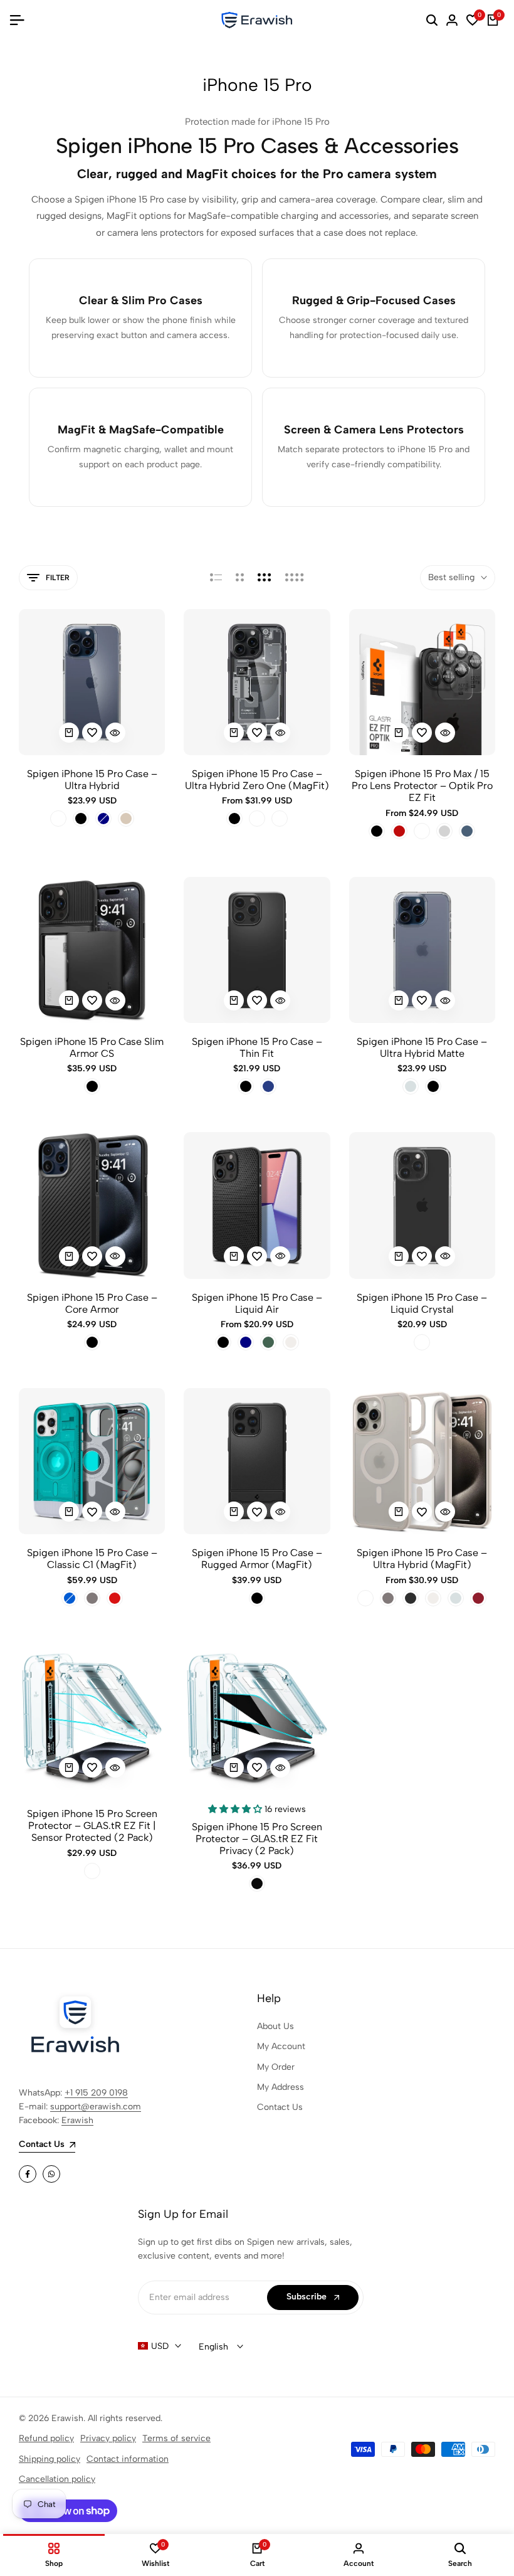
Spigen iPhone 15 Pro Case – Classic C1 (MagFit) (92, 1559)
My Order (276, 2067)
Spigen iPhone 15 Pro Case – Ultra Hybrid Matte (422, 1047)
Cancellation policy (57, 2479)
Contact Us (280, 2107)
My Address (281, 2087)
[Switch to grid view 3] (265, 578)
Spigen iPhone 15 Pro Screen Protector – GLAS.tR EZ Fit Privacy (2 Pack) (257, 1839)
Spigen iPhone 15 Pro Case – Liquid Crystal (422, 1303)
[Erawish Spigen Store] (257, 20)
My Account (281, 2046)
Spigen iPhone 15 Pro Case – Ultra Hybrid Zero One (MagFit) (257, 780)
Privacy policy (108, 2438)
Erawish (77, 2120)
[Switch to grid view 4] (295, 578)
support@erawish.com (96, 2107)
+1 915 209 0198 (96, 2093)
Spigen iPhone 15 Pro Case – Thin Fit (257, 1047)
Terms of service (176, 2438)
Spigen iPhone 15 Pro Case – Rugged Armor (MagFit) (257, 1559)
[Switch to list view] (216, 578)
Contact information (128, 2459)
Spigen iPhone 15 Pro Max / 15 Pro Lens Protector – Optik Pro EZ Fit (422, 786)
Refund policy (46, 2438)
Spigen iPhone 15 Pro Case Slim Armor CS (92, 1047)
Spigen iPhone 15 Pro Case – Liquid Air (257, 1303)
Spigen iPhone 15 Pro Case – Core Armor (92, 1303)
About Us (275, 2026)
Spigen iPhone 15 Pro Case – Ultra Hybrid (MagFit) (422, 1559)
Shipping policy (50, 2459)
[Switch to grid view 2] (240, 578)
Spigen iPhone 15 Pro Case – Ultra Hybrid (92, 780)
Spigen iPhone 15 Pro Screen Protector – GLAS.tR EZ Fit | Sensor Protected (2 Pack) (92, 1826)
